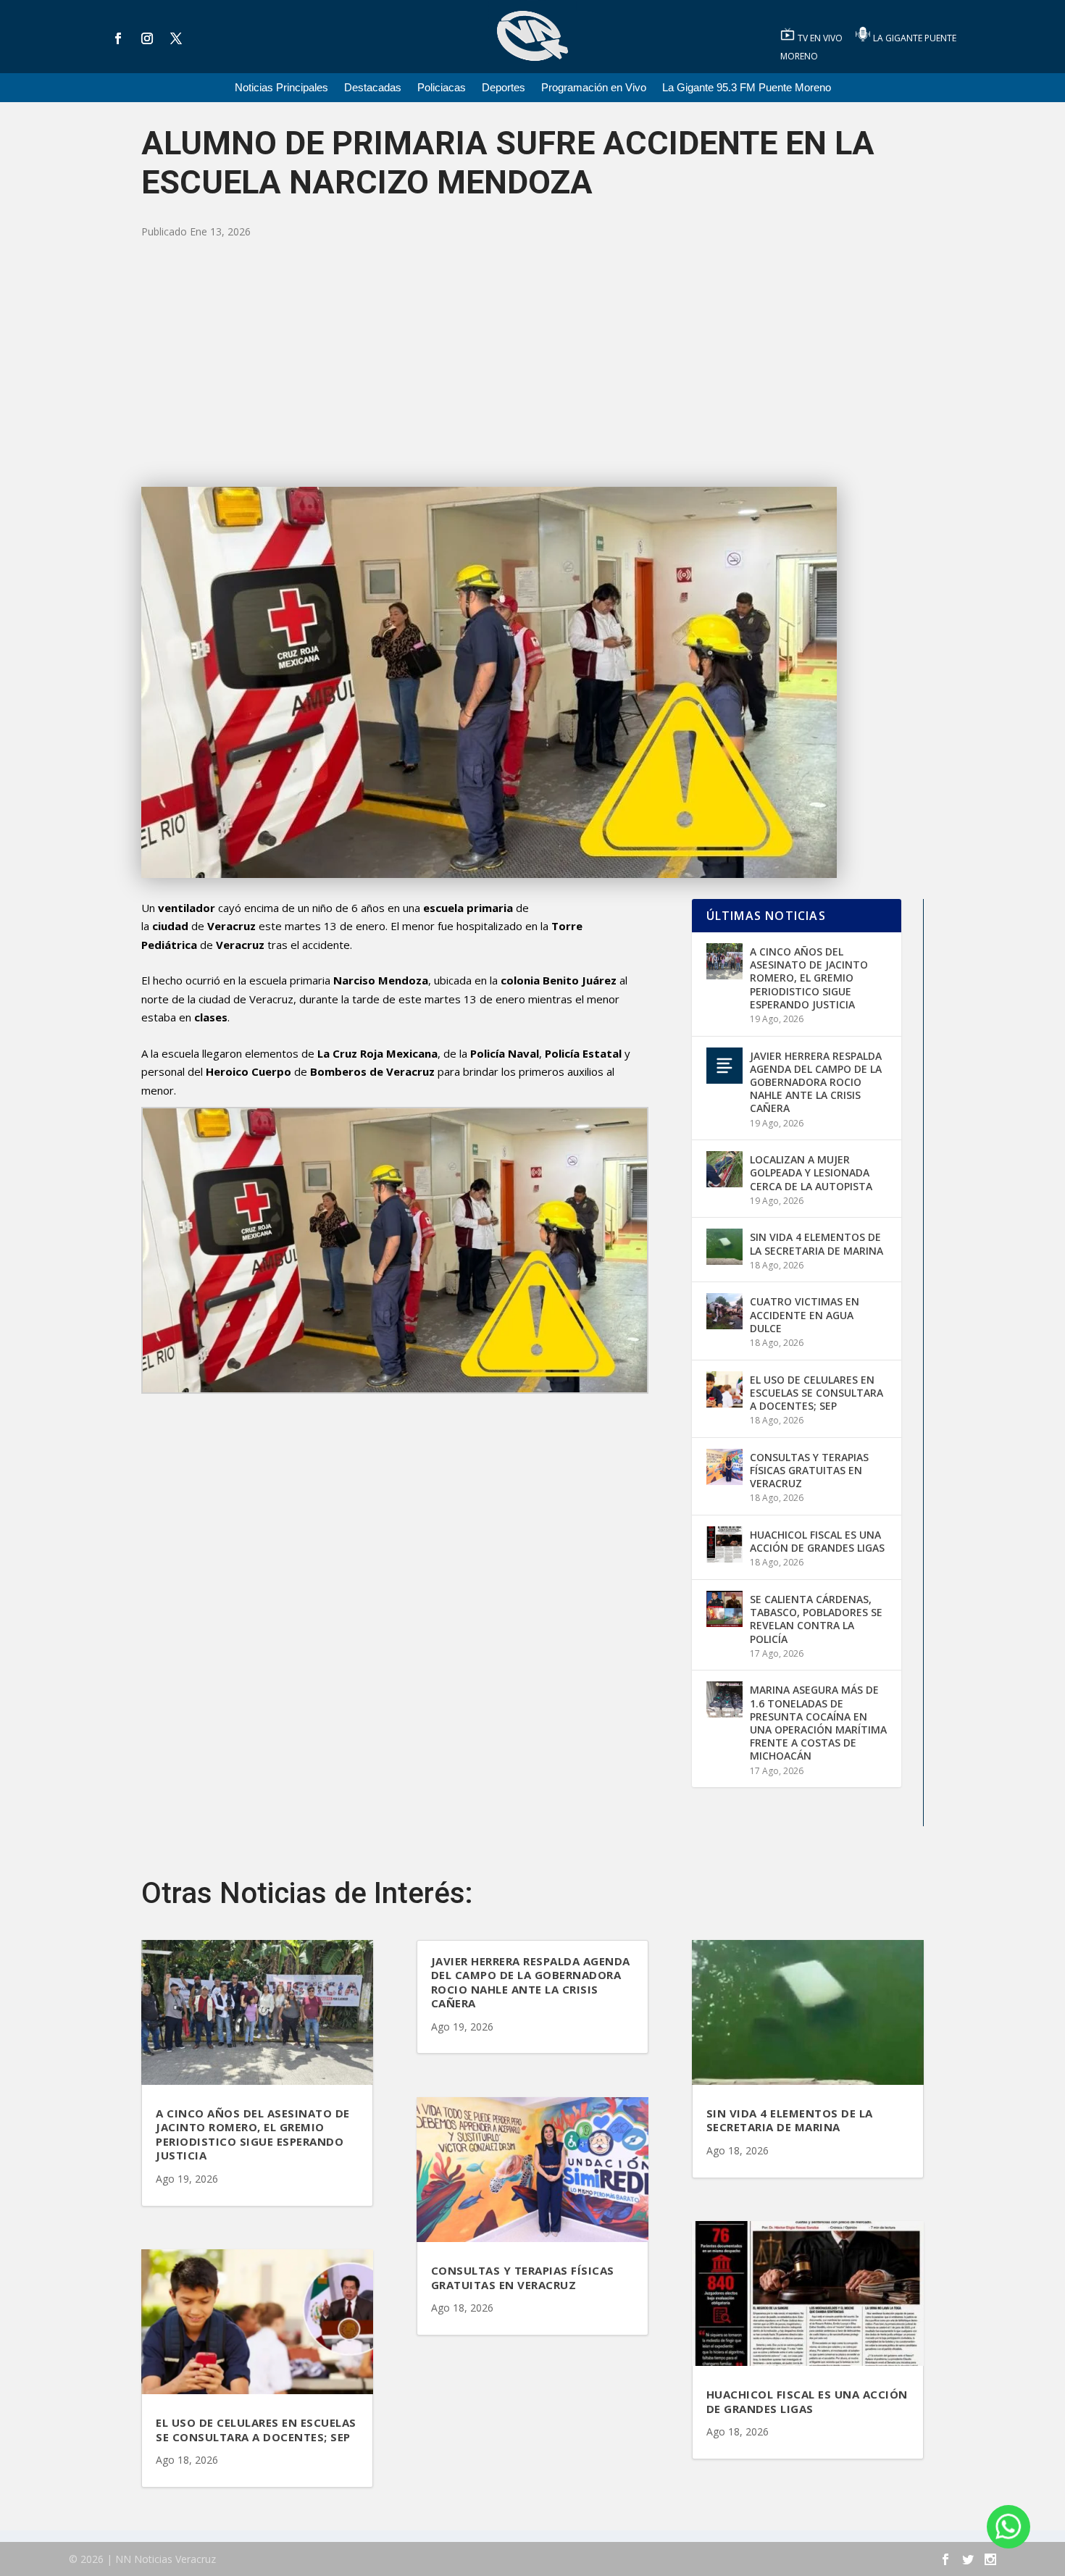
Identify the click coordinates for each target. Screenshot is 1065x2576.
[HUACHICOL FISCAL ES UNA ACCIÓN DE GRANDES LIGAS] (724, 1544)
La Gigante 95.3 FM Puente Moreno (747, 88)
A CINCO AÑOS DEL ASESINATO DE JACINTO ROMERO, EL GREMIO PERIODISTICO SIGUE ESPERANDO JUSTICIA (809, 978)
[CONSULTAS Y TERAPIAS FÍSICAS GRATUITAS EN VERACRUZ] (724, 1467)
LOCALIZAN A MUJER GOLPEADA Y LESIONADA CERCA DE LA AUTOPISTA (811, 1172)
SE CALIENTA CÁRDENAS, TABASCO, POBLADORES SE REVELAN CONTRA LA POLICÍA (816, 1619)
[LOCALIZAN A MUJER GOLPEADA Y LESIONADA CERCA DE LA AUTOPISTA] (724, 1169)
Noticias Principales (281, 88)
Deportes (504, 88)
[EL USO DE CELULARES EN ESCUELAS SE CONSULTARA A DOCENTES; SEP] (724, 1389)
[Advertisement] (532, 364)
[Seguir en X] (176, 38)
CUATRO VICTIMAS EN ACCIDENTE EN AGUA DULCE (805, 1314)
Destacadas (373, 88)
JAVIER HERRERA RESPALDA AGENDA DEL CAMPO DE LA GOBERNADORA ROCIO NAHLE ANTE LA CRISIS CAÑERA (816, 1082)
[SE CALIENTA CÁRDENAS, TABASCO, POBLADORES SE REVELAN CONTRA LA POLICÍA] (724, 1609)
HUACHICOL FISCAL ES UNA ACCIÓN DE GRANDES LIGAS (817, 1541)
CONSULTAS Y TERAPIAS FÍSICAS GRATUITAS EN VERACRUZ (809, 1470)
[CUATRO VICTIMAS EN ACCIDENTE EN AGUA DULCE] (724, 1311)
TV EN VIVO (821, 38)
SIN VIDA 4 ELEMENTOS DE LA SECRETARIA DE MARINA (816, 1243)
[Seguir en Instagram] (147, 38)
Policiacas (442, 88)
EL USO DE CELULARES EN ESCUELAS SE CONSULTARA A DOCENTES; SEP (816, 1393)
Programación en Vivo (594, 88)
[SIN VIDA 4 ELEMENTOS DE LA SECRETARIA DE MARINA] (724, 1247)
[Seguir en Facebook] (118, 38)
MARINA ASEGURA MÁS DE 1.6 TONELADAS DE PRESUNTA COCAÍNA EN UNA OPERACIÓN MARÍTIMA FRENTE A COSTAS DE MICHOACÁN (818, 1723)
